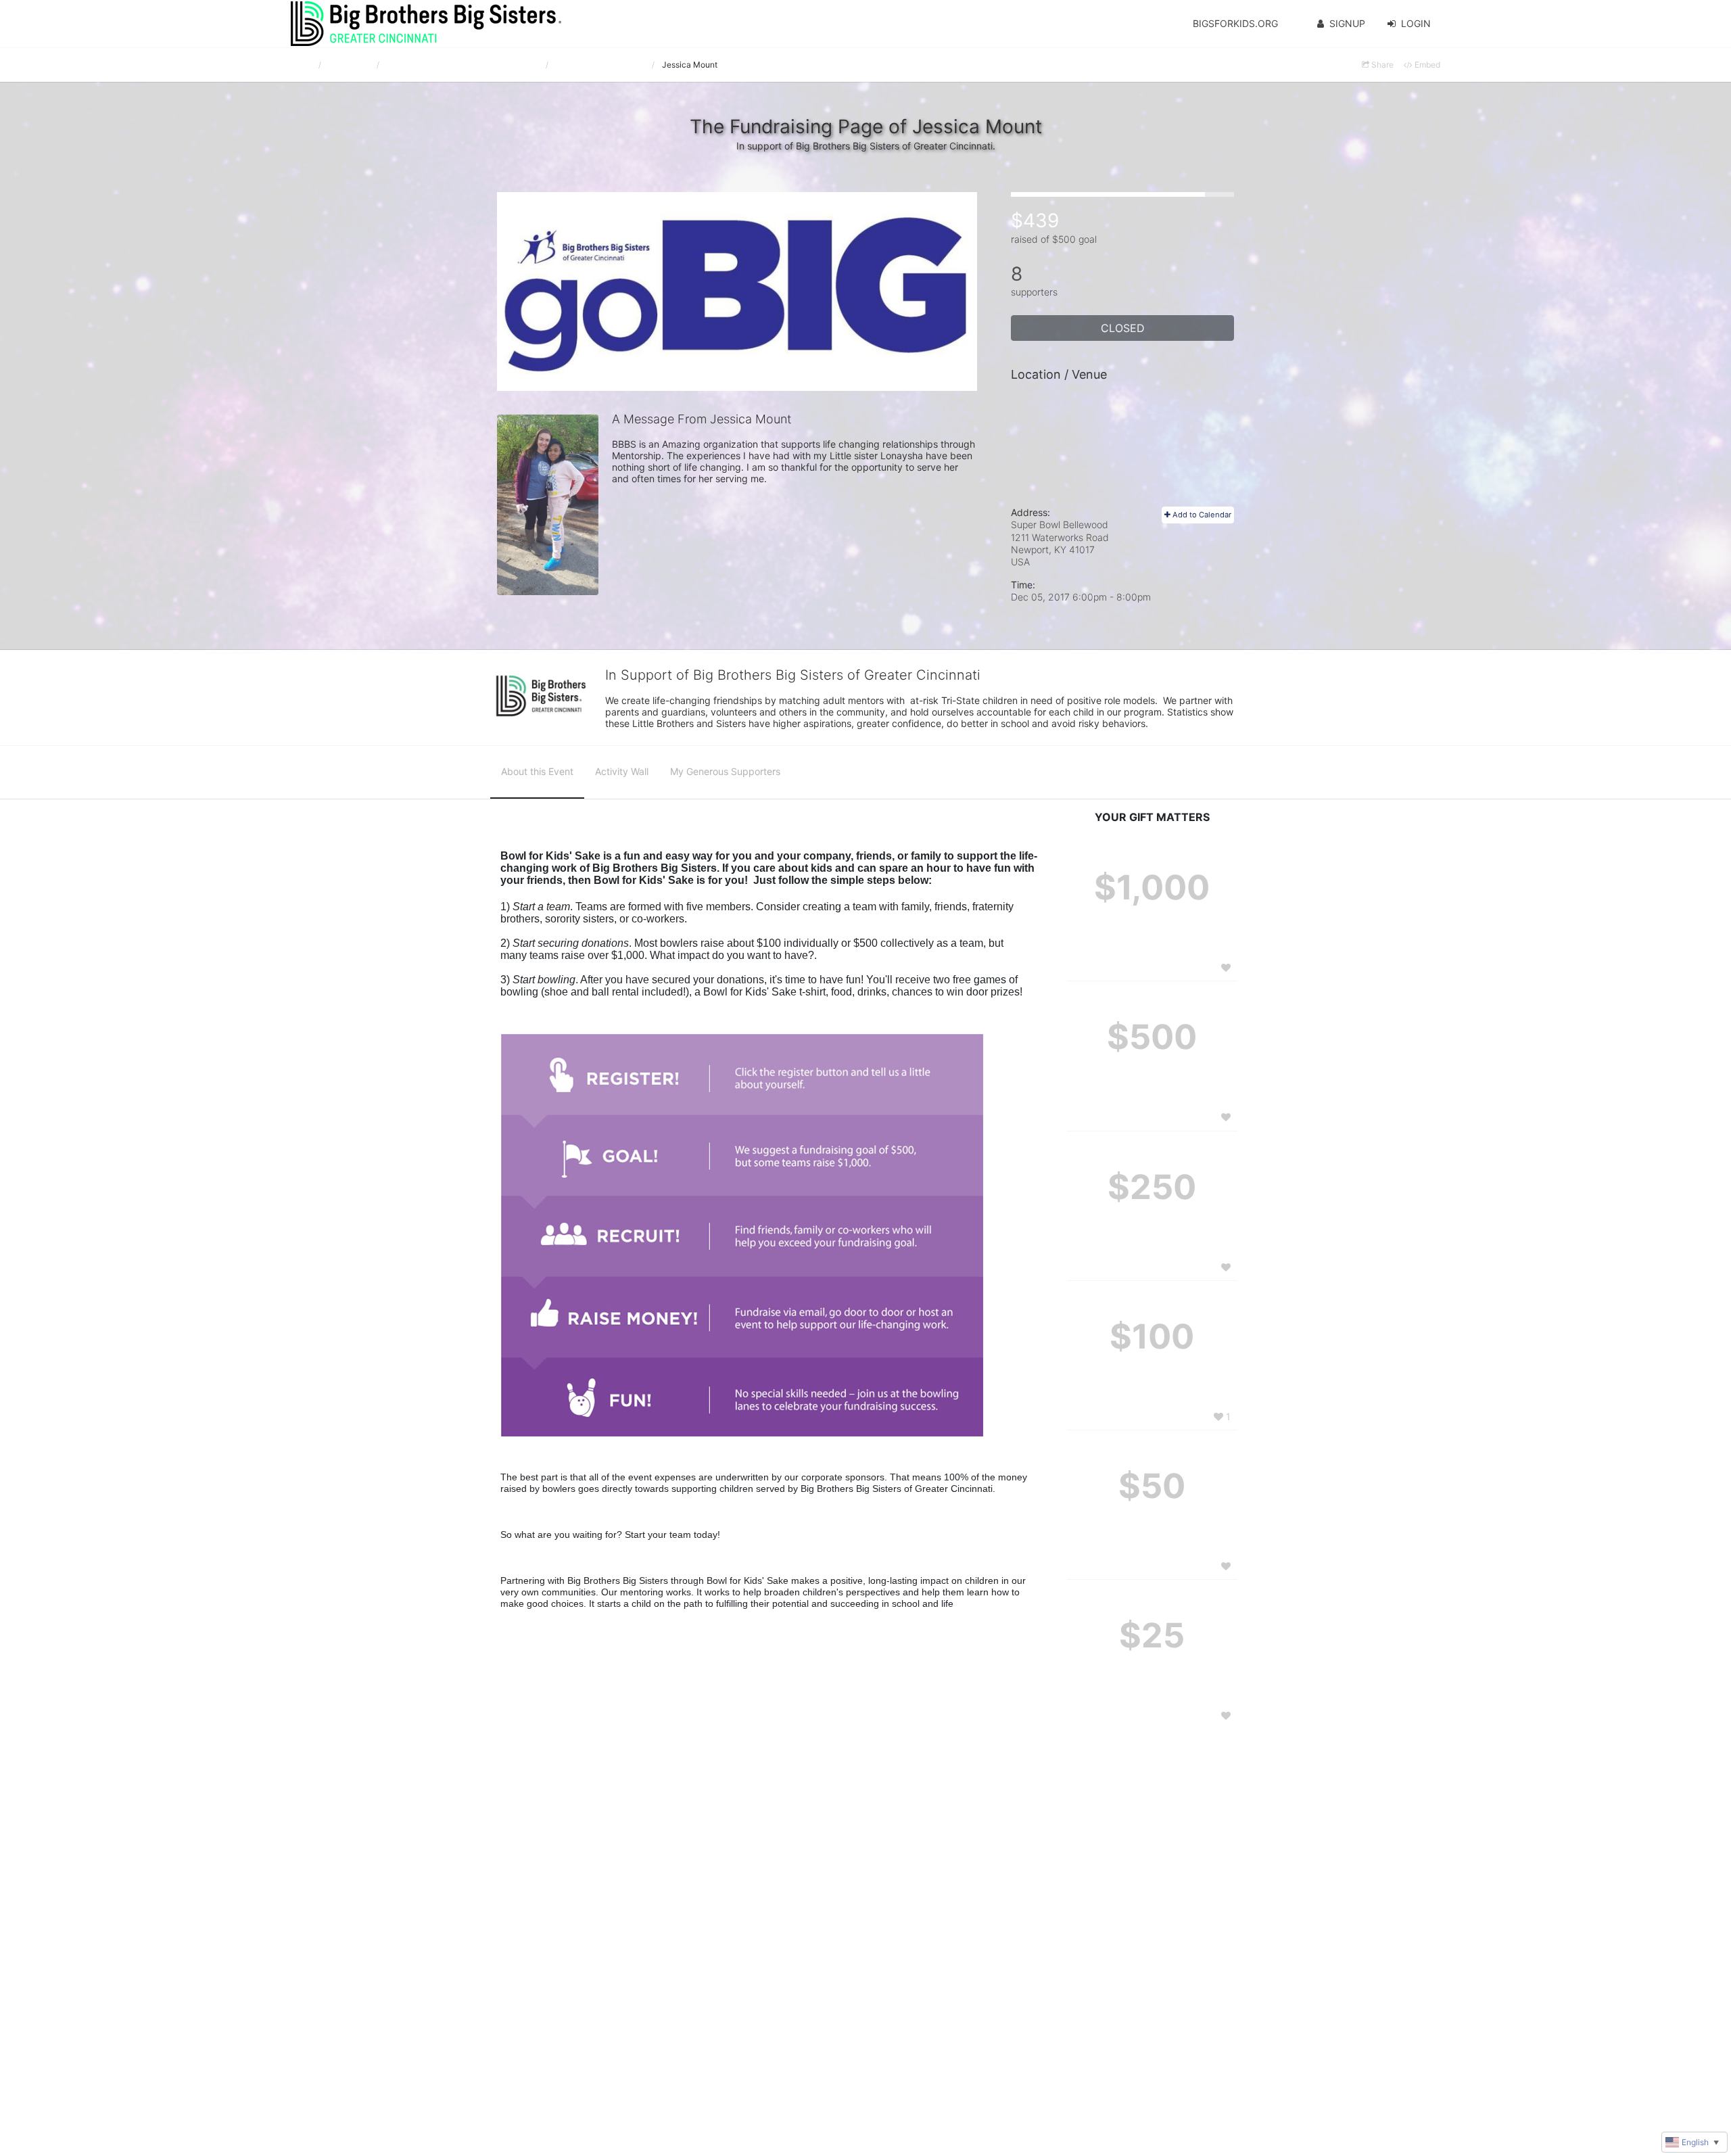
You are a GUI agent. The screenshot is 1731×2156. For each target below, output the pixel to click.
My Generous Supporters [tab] (725, 771)
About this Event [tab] (537, 771)
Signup (1347, 23)
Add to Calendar (1201, 515)
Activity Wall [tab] (622, 771)
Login (1416, 23)
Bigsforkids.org (1235, 23)
